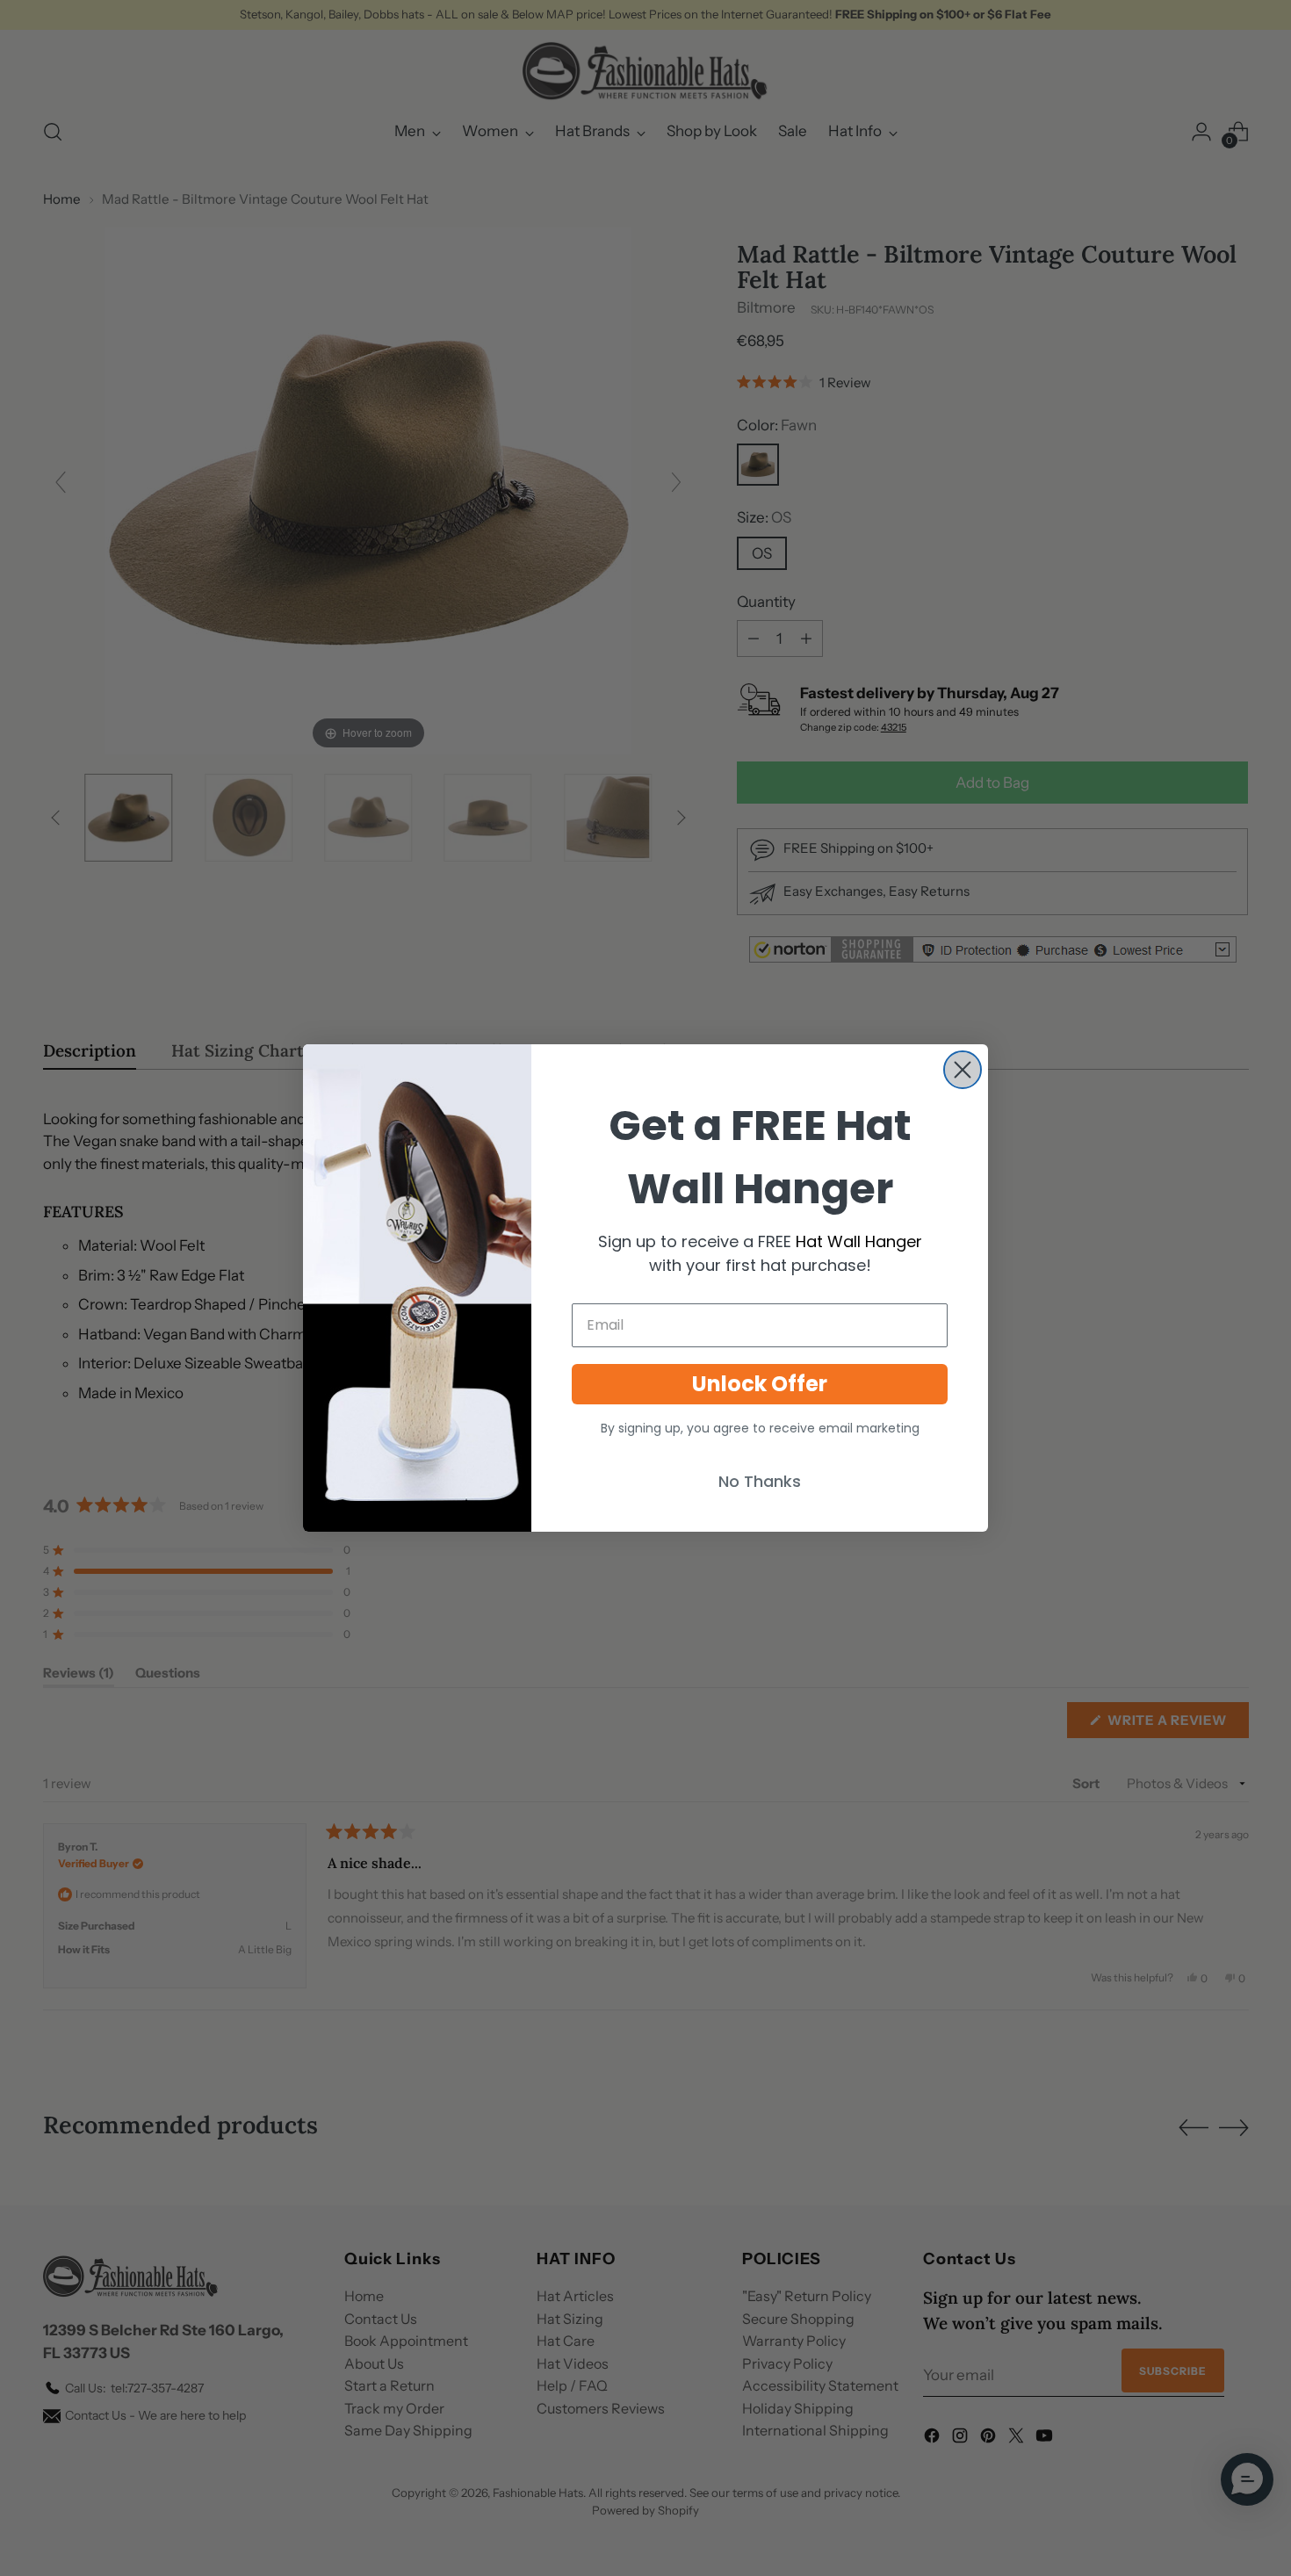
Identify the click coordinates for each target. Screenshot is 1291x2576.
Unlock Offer (760, 1384)
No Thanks (760, 1481)
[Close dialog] (963, 1070)
